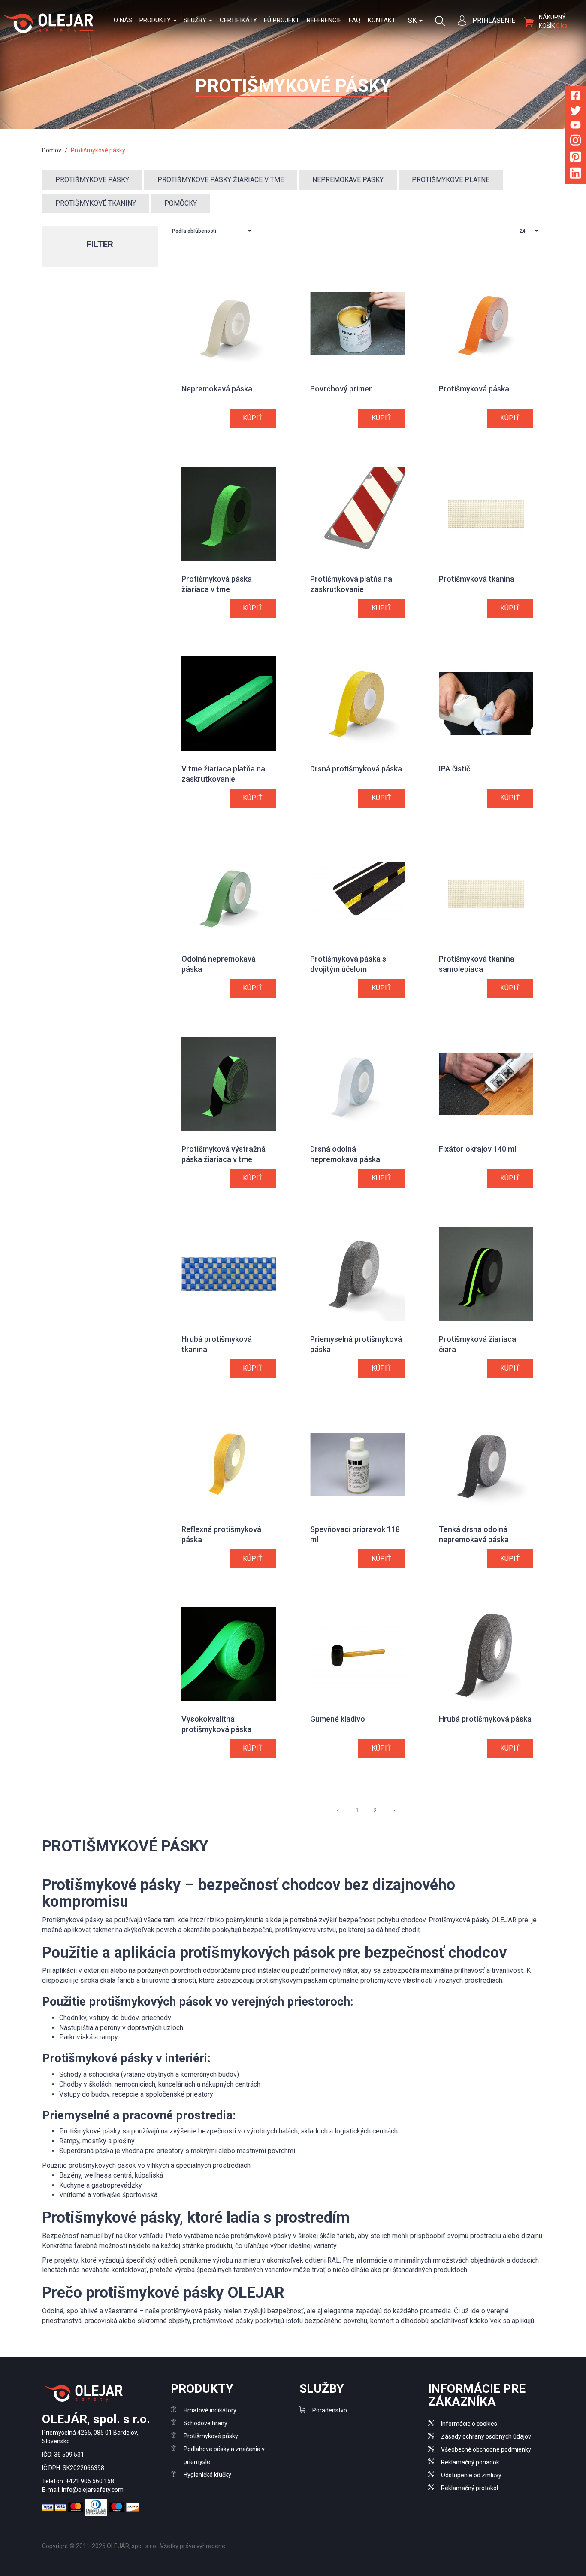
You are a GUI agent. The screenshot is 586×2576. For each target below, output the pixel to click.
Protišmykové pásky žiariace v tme (221, 180)
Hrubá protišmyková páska (485, 1719)
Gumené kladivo (338, 1719)
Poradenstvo (330, 2410)
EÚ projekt (282, 20)
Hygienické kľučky (207, 2475)
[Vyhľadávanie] (440, 20)
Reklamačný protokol (470, 2488)
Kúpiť (253, 418)
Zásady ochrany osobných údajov (486, 2436)
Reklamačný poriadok (470, 2462)
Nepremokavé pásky (348, 180)
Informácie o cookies (469, 2424)
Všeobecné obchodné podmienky (486, 2449)
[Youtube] (575, 126)
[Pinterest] (575, 158)
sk (413, 20)
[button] (214, 231)
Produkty (156, 20)
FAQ (355, 20)
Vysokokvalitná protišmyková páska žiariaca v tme (216, 1729)
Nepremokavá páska (217, 389)
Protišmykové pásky (92, 180)
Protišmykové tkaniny (96, 203)
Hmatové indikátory (210, 2410)
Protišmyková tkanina (477, 579)
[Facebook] (575, 97)
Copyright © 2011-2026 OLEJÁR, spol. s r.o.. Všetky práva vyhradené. (134, 2546)
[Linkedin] (575, 175)
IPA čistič (455, 769)
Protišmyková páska (474, 389)
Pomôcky (181, 203)
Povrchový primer (341, 389)
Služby (196, 20)
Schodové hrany (205, 2423)
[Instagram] (575, 142)
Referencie (324, 20)
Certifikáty (238, 20)
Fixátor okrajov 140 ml (477, 1149)
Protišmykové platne (451, 180)
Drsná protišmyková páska (356, 769)
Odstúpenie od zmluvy (471, 2475)
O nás (123, 20)
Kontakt (382, 20)
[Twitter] (575, 112)
